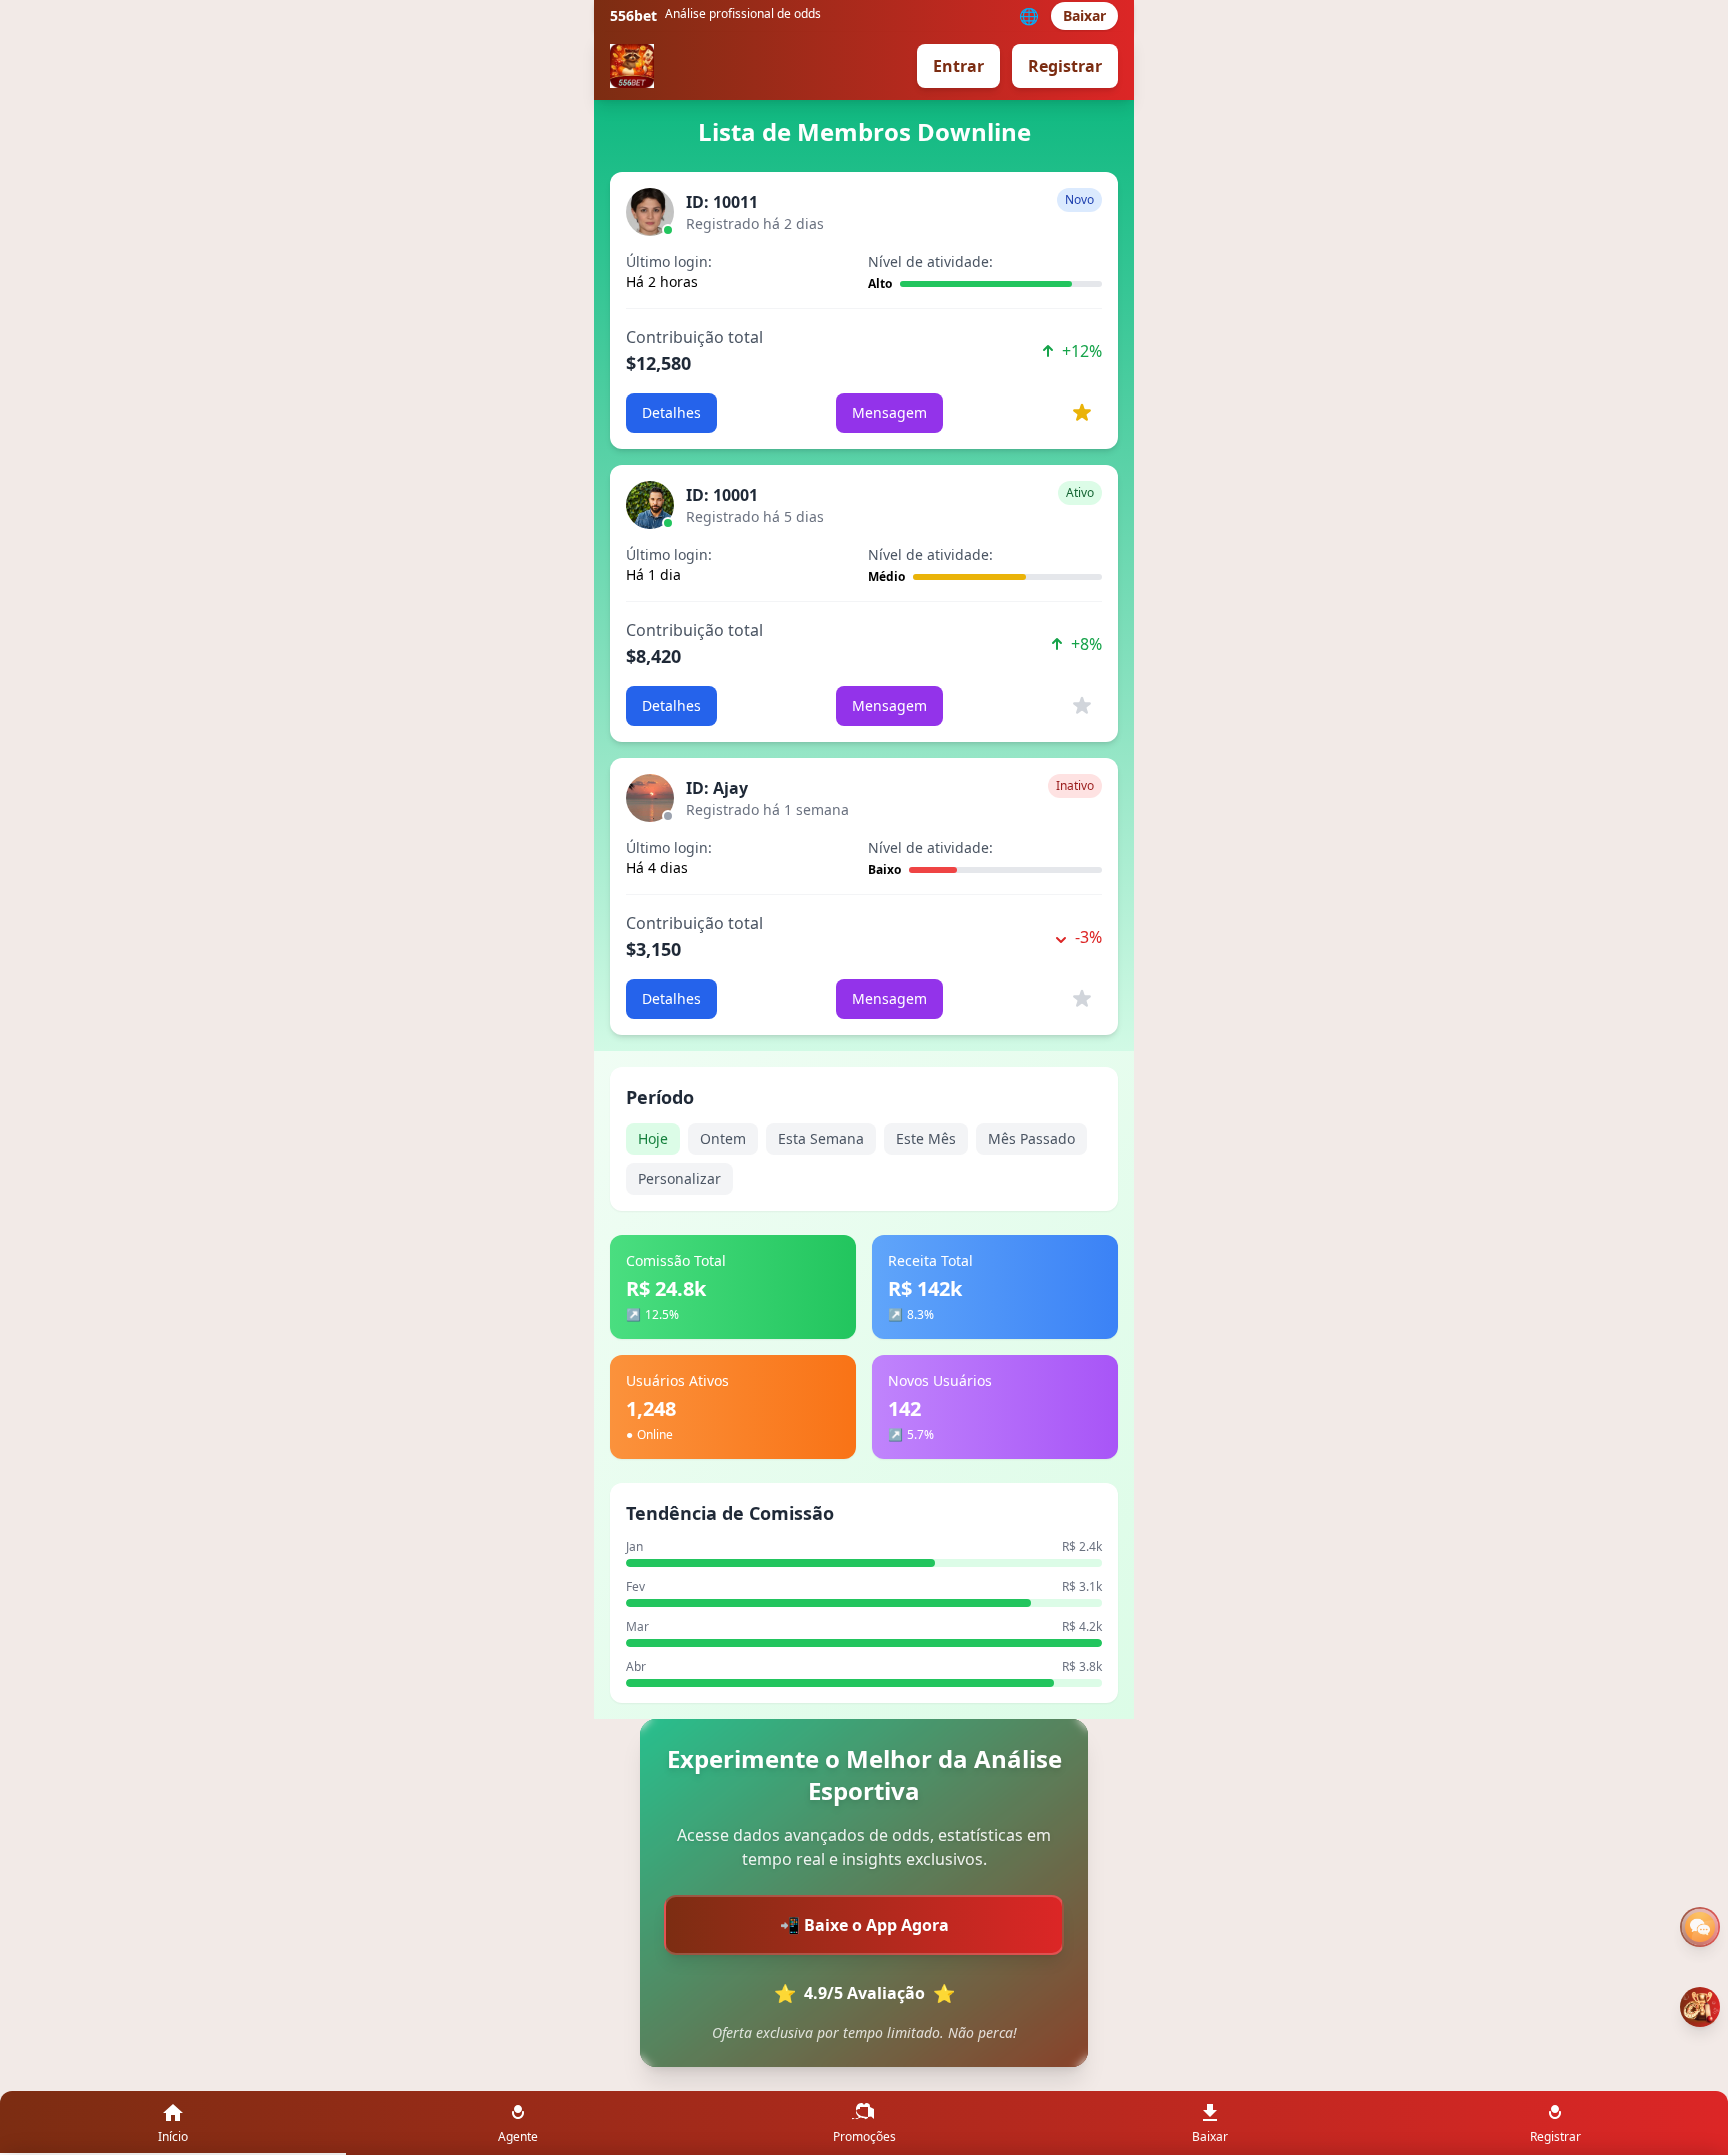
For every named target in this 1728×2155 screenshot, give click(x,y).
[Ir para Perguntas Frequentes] (1700, 1927)
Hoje (653, 1138)
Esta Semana (821, 1138)
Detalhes (671, 412)
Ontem (723, 1138)
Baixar (1084, 15)
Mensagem (889, 412)
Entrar (958, 66)
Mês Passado (1031, 1138)
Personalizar (679, 1178)
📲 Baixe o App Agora (864, 1925)
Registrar (1065, 66)
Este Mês (926, 1138)
